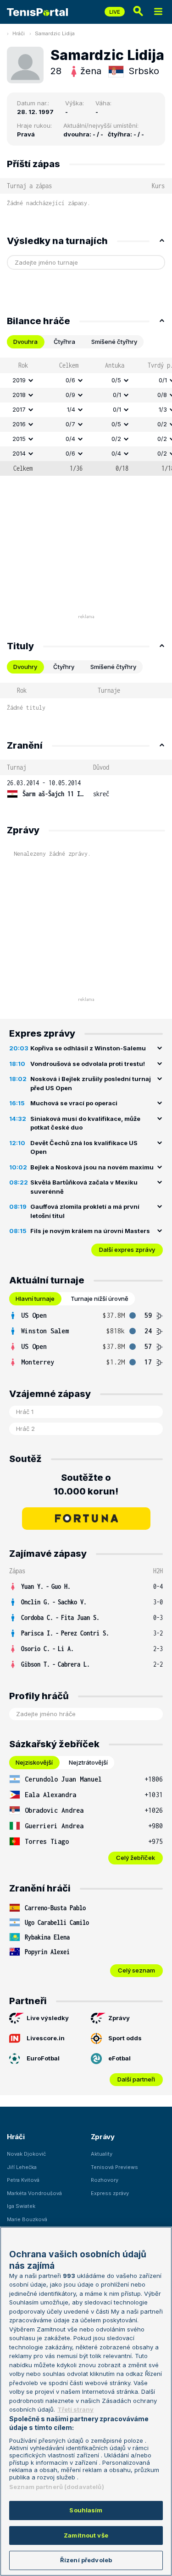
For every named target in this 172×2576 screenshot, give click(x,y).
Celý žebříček (136, 1858)
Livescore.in (46, 2038)
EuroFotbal (43, 2058)
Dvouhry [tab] (25, 667)
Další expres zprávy (127, 1250)
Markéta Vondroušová (34, 2193)
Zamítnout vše (86, 2535)
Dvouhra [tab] (25, 342)
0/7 (70, 424)
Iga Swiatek (21, 2206)
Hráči (19, 33)
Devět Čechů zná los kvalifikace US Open (84, 1147)
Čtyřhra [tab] (64, 342)
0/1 (117, 395)
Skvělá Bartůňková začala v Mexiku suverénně (84, 1187)
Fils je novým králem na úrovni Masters (90, 1231)
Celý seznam (136, 1970)
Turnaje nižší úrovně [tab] (100, 1299)
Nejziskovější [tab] (34, 1762)
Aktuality (102, 2154)
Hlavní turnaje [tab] (35, 1299)
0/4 (70, 439)
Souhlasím (86, 2510)
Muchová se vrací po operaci (74, 1103)
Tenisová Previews (114, 2167)
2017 (19, 409)
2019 (19, 380)
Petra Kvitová (23, 2180)
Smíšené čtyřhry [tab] (114, 342)
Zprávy (119, 2018)
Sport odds (125, 2038)
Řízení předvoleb (86, 2560)
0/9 (70, 395)
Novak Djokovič (26, 2154)
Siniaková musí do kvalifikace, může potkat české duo (85, 1123)
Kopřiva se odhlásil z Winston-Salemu (88, 1048)
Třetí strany (75, 2409)
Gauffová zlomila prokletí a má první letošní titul (85, 1211)
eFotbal (119, 2058)
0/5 (116, 380)
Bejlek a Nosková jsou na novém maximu (92, 1167)
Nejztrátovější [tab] (88, 1762)
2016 (19, 424)
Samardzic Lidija (55, 33)
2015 (19, 439)
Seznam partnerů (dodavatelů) (57, 2487)
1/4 (71, 409)
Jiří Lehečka (22, 2167)
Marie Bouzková (27, 2219)
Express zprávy (110, 2193)
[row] (86, 380)
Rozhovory (105, 2180)
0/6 (70, 380)
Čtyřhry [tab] (64, 667)
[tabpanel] (86, 417)
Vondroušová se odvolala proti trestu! (88, 1064)
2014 (19, 453)
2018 (19, 395)
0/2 (116, 439)
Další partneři (136, 2079)
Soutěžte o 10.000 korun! (86, 1484)
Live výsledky (48, 2018)
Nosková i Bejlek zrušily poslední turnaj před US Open (91, 1083)
